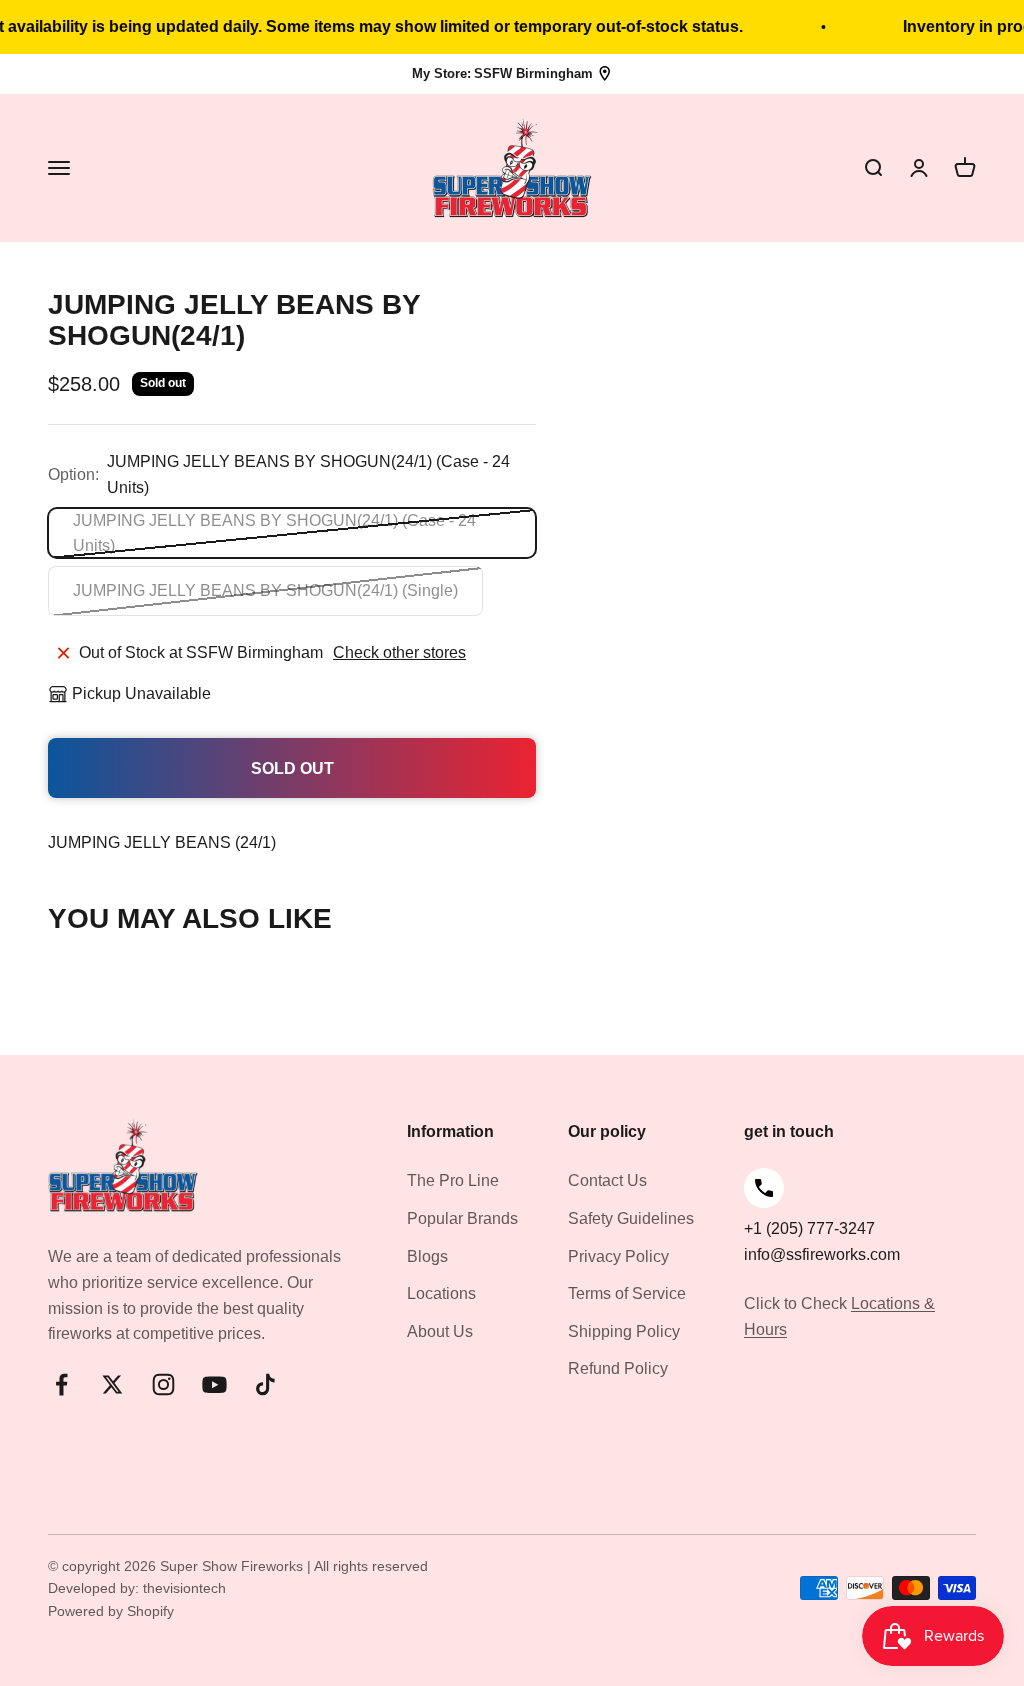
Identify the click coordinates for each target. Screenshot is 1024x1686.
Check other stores (399, 652)
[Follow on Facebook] (61, 1384)
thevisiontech (184, 1588)
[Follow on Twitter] (112, 1384)
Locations (441, 1293)
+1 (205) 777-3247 (809, 1228)
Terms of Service (627, 1293)
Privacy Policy (618, 1256)
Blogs (427, 1256)
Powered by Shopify (111, 1611)
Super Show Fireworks (233, 1566)
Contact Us (607, 1180)
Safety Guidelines (631, 1218)
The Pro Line (453, 1180)
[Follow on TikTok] (265, 1384)
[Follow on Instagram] (163, 1384)
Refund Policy (618, 1368)
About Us (440, 1331)
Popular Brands (462, 1218)
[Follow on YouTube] (214, 1384)
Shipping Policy (624, 1331)
